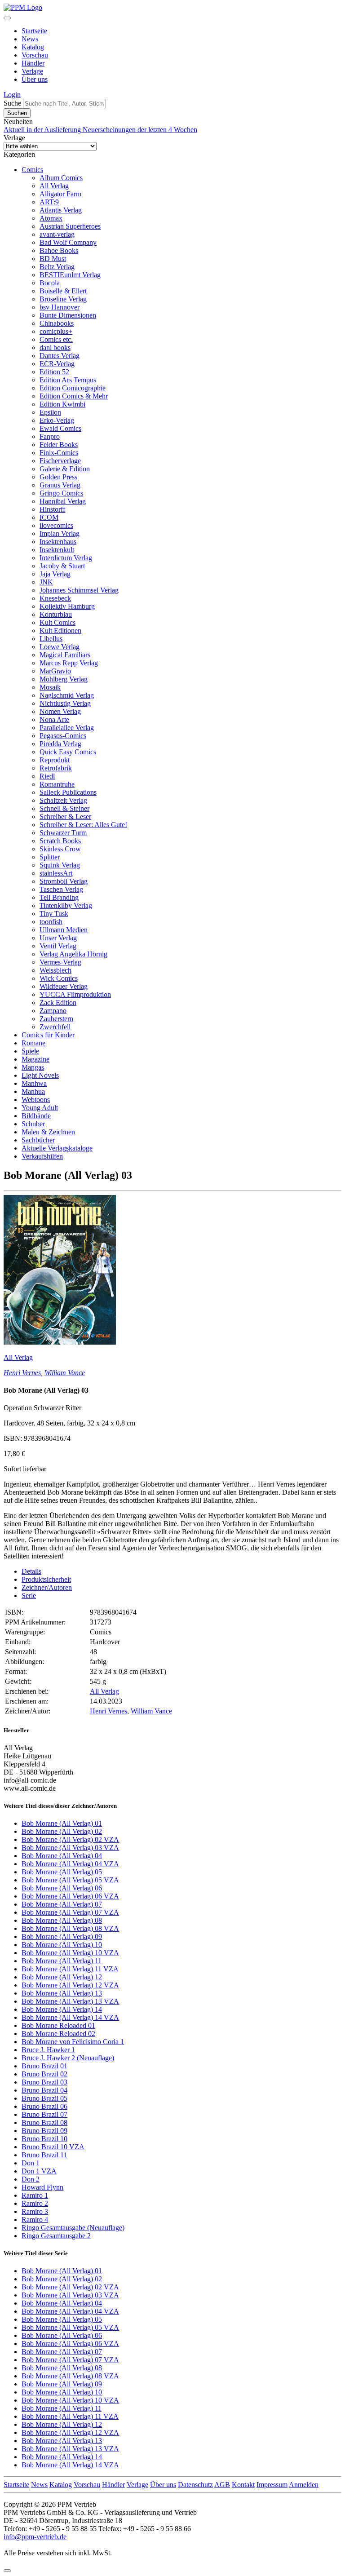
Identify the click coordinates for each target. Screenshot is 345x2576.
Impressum (272, 2485)
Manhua (33, 1091)
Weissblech (55, 970)
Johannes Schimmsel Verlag (79, 590)
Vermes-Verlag (60, 962)
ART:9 (49, 202)
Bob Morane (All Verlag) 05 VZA (70, 1880)
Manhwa (34, 1083)
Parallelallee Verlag (67, 728)
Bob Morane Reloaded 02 (58, 2034)
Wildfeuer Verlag (64, 986)
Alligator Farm (60, 194)
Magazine (35, 1059)
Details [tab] (31, 1571)
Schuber (33, 1124)
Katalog (33, 47)
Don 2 (31, 2179)
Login (12, 95)
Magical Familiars (65, 655)
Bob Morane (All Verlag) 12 (62, 1977)
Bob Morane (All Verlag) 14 (62, 2009)
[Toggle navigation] (7, 18)
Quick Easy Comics (68, 752)
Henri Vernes (22, 1373)
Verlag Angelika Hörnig (73, 954)
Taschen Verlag (61, 889)
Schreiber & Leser (65, 817)
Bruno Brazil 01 (44, 2066)
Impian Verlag (60, 533)
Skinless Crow (60, 849)
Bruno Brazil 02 (44, 2074)
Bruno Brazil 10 (44, 2139)
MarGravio (55, 671)
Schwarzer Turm (63, 833)
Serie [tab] (29, 1596)
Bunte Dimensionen (68, 315)
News (30, 39)
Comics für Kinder (48, 1035)
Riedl (47, 776)
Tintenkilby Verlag (66, 905)
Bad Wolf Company (68, 242)
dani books (55, 347)
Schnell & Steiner (64, 808)
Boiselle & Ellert (63, 291)
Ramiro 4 (35, 2220)
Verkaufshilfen (42, 1156)
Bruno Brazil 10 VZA (53, 2147)
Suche (12, 103)
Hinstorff (52, 509)
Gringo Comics (61, 493)
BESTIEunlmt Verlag (70, 275)
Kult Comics (57, 622)
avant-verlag (57, 234)
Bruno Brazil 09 (44, 2131)
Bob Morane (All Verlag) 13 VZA (70, 2001)
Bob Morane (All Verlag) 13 (62, 1993)
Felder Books (59, 445)
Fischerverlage (60, 461)
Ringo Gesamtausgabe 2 (56, 2236)
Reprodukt (55, 760)
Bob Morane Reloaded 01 (58, 2025)
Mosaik (50, 687)
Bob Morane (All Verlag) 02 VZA (70, 1839)
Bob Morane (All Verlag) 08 (62, 1920)
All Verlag (54, 186)
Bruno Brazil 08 (44, 2122)
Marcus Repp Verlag (69, 663)
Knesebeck (55, 598)
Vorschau (35, 55)
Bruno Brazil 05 (44, 2098)
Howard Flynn (42, 2187)
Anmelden (304, 2485)
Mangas (33, 1067)
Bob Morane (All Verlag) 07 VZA (70, 1912)
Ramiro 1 (35, 2195)
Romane (33, 1043)
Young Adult (40, 1108)
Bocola (50, 283)
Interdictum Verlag (66, 558)
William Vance (65, 1373)
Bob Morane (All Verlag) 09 (62, 1936)
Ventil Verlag (58, 946)
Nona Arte (54, 719)
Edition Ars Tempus (68, 380)
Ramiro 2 (35, 2203)
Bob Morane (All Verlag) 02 (62, 1831)
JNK (46, 582)
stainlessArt (56, 873)
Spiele (30, 1051)
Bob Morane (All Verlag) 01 (62, 1823)
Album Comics (61, 178)
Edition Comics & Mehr (74, 396)
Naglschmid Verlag (67, 695)
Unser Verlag (58, 938)
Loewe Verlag (60, 647)
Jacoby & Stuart (62, 566)
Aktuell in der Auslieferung (43, 130)
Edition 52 (54, 372)
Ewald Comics (60, 428)
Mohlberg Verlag (64, 679)
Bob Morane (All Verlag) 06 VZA (70, 1896)
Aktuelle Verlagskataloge (57, 1148)
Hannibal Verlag (63, 501)
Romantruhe (57, 784)
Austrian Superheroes (70, 226)
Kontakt (243, 2485)
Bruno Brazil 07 (44, 2114)
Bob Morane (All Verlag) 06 (62, 1888)
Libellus (51, 639)
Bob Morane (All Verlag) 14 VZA (70, 2017)
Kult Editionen (60, 631)
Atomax (51, 218)
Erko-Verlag (57, 420)
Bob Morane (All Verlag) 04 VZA (70, 1864)
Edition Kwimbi (62, 404)
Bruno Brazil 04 (44, 2090)
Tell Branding (59, 897)
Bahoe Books (59, 250)
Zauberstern (56, 1019)
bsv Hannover (60, 307)
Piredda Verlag (60, 744)
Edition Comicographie (73, 388)
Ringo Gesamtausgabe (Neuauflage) (73, 2228)
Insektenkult (57, 550)
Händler (33, 63)
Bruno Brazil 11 (44, 2155)
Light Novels (40, 1075)
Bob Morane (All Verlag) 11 (62, 1961)
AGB (222, 2485)
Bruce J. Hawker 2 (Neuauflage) (68, 2058)
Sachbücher (38, 1140)
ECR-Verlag (57, 364)
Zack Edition (58, 1003)
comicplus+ (56, 331)
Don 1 (31, 2163)
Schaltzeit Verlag (63, 800)
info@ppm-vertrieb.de (35, 2537)
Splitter (50, 857)
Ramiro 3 (35, 2211)
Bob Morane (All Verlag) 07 (62, 1904)
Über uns (35, 79)
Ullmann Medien (64, 930)
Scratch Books (60, 841)
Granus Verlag (60, 485)
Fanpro (50, 436)
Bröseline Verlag (63, 299)
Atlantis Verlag (61, 210)
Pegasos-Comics (63, 736)
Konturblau (56, 614)
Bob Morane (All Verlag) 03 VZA (70, 1848)
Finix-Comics (59, 453)
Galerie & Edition (65, 469)
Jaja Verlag (55, 574)
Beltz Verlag (57, 267)
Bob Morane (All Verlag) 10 (62, 1945)
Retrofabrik (56, 768)
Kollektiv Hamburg (67, 606)
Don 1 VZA (39, 2171)
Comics (32, 170)
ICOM (49, 517)
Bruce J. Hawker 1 (48, 2050)
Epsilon (50, 412)
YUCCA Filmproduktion (75, 994)
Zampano (53, 1011)
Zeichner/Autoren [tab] (47, 1587)
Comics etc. (56, 339)
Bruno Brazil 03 (44, 2082)
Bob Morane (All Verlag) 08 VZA (70, 1928)
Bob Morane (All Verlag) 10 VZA (70, 1953)
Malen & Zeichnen (48, 1132)
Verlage (32, 71)
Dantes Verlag (60, 356)
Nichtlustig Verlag (65, 703)
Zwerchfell (55, 1027)
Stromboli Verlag (64, 881)
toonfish (51, 922)
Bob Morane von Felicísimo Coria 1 (73, 2042)
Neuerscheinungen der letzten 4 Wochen (140, 130)
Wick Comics (59, 978)
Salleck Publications (68, 792)
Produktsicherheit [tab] (46, 1579)
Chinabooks (57, 323)
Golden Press (58, 477)
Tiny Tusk (54, 914)
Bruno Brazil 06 (44, 2106)
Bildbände (36, 1116)
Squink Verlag (60, 865)
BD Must (53, 259)
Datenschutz (195, 2485)
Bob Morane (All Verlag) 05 (62, 1872)
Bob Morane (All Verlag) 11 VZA (70, 1969)
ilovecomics (56, 525)
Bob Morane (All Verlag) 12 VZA (70, 1985)
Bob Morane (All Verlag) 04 (62, 1856)
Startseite (34, 31)
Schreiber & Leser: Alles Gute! (83, 825)
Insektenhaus (58, 542)
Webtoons (36, 1100)
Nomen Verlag (60, 711)
